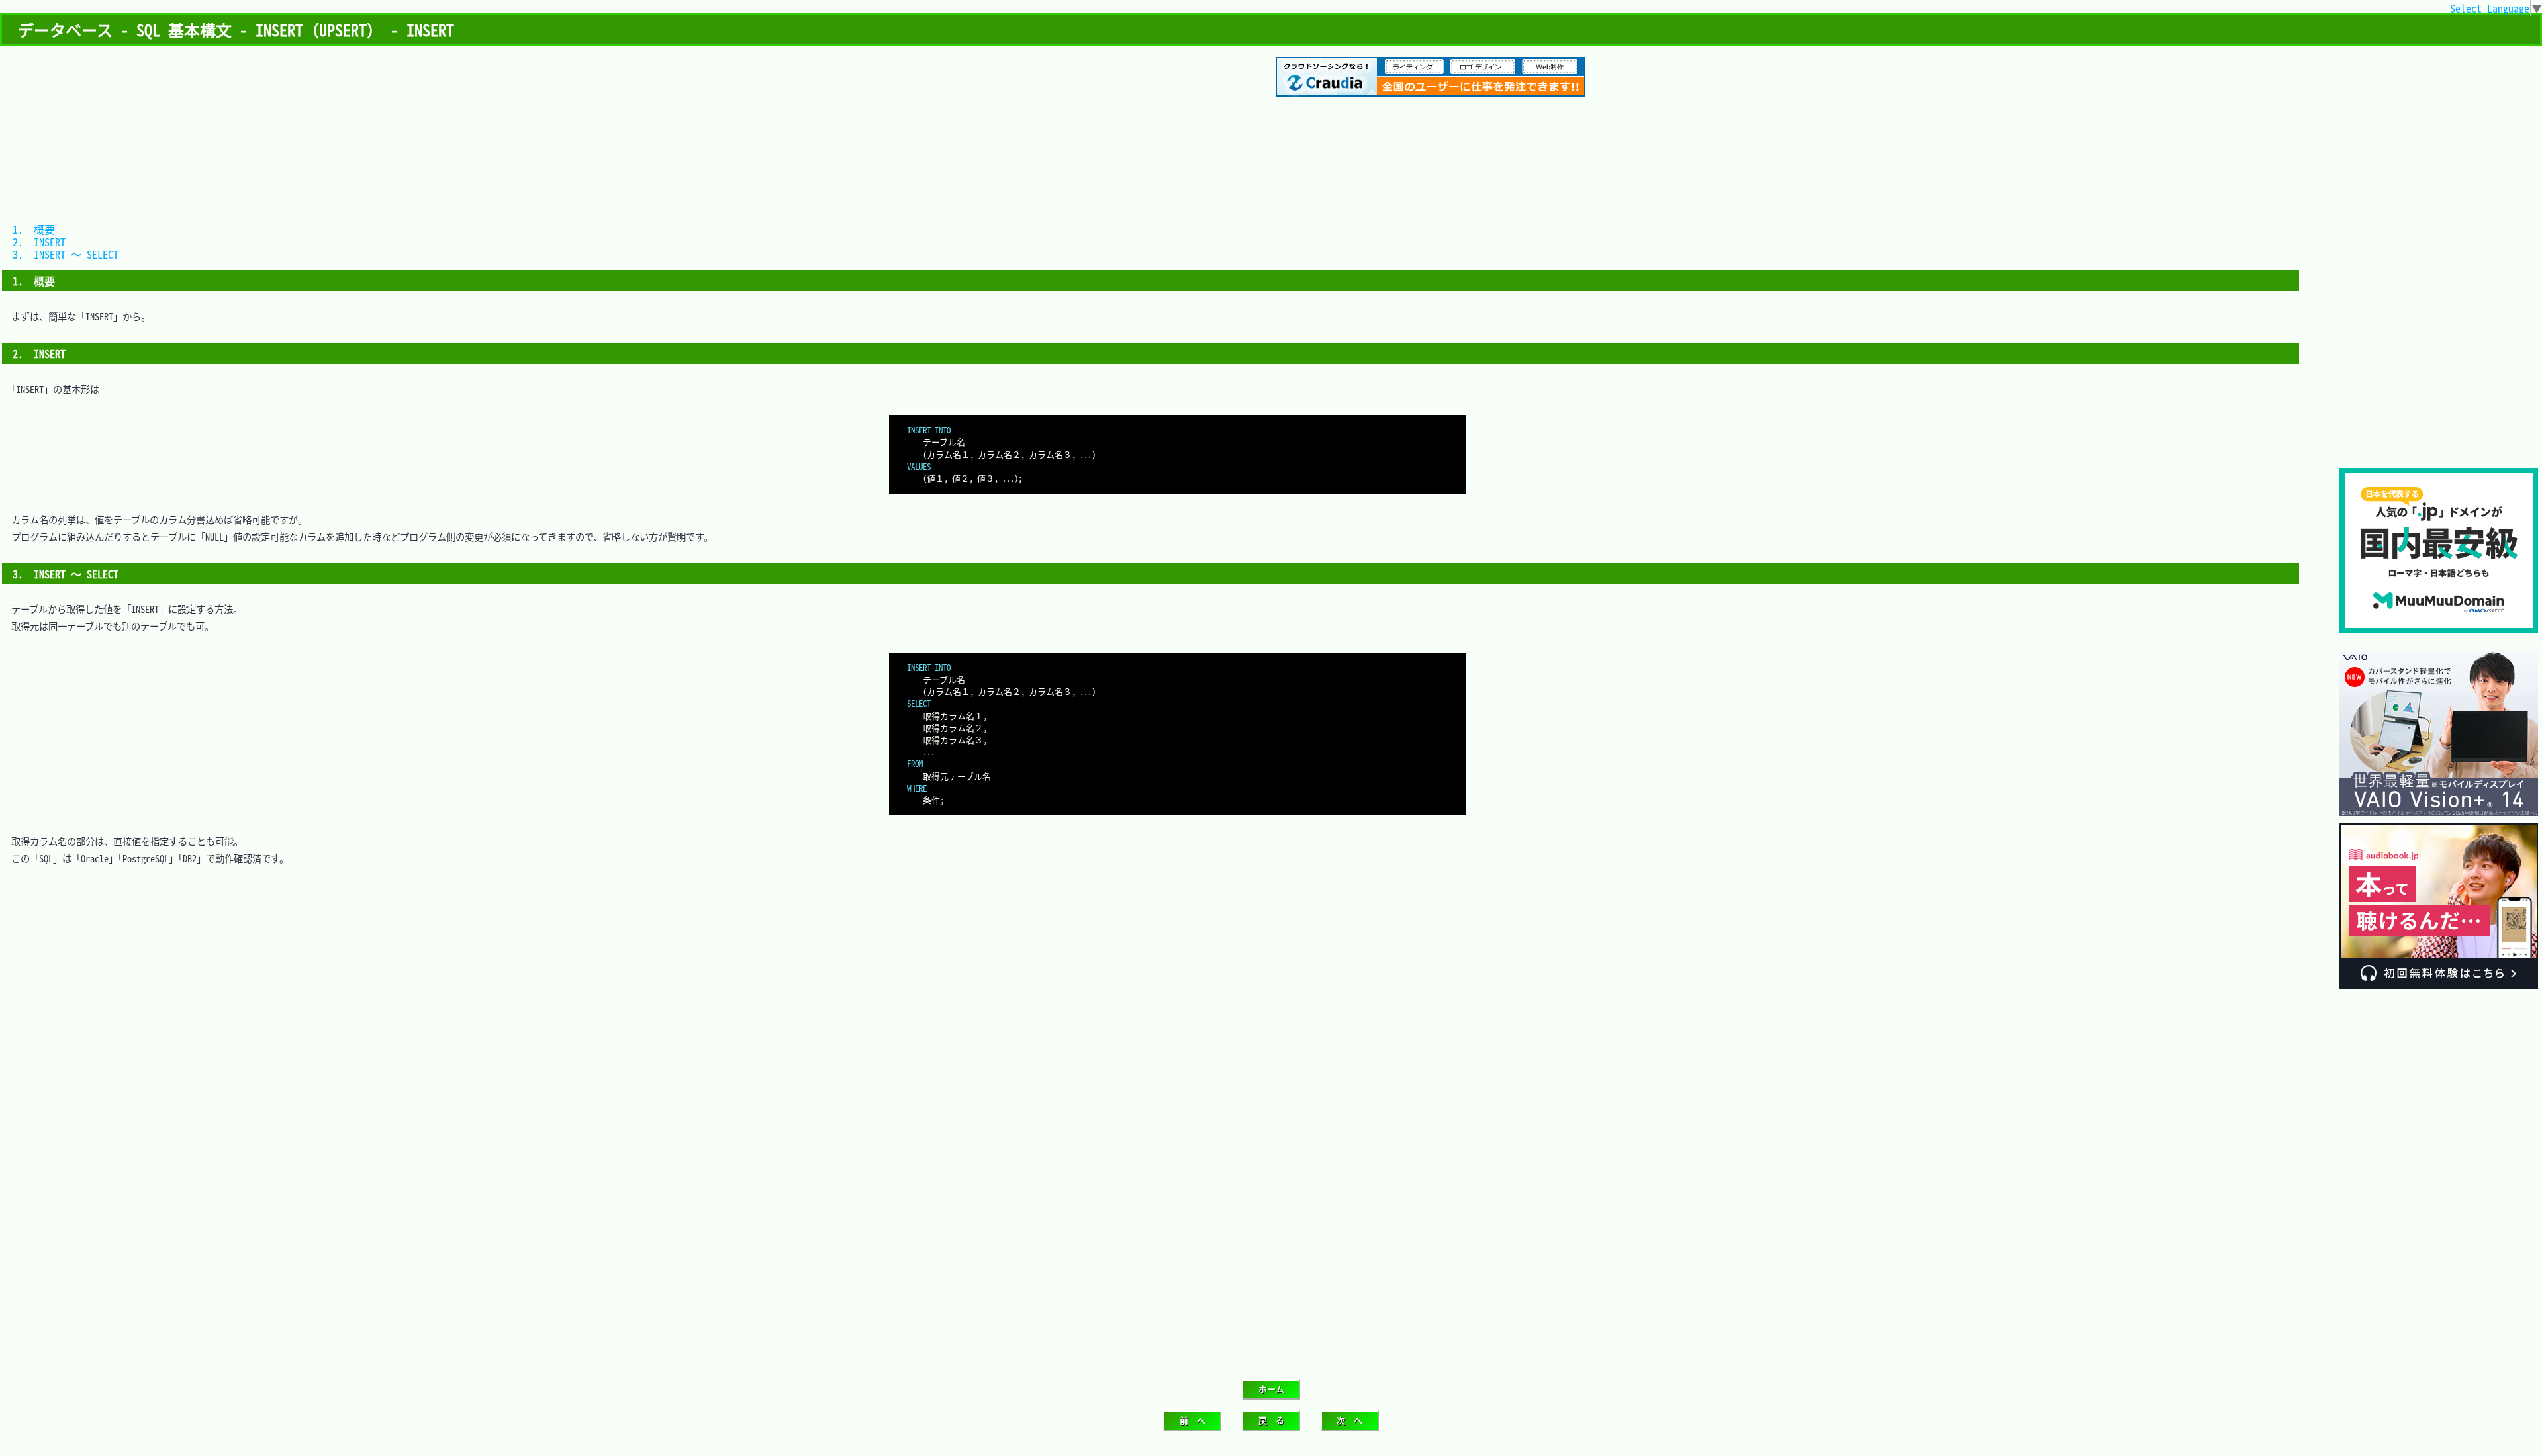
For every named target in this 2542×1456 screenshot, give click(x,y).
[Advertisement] (2439, 379)
